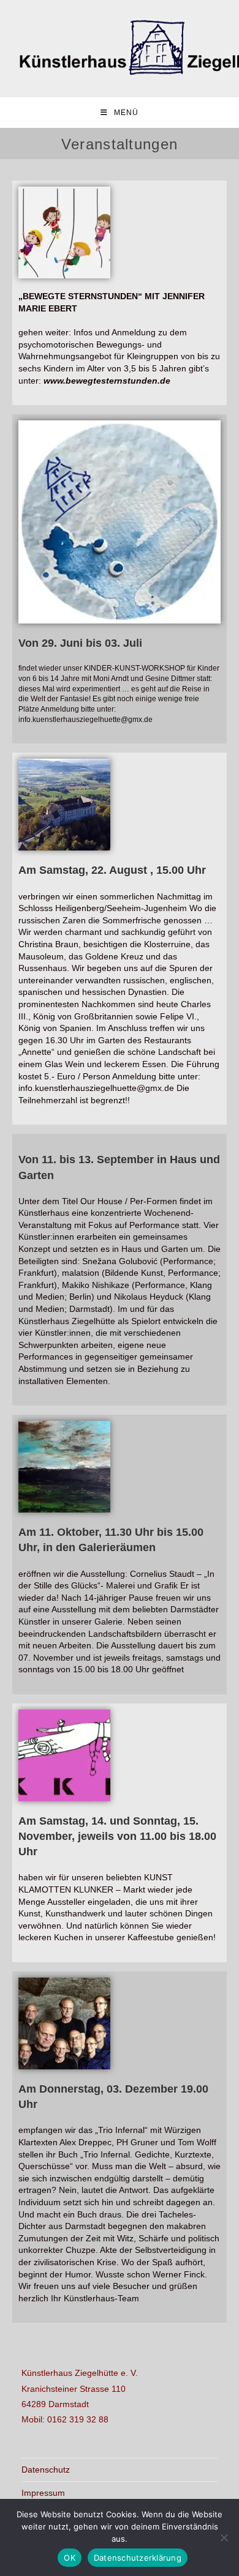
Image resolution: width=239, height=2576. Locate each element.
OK (70, 2558)
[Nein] (224, 2537)
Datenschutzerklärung (138, 2558)
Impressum (43, 2493)
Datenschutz (46, 2470)
